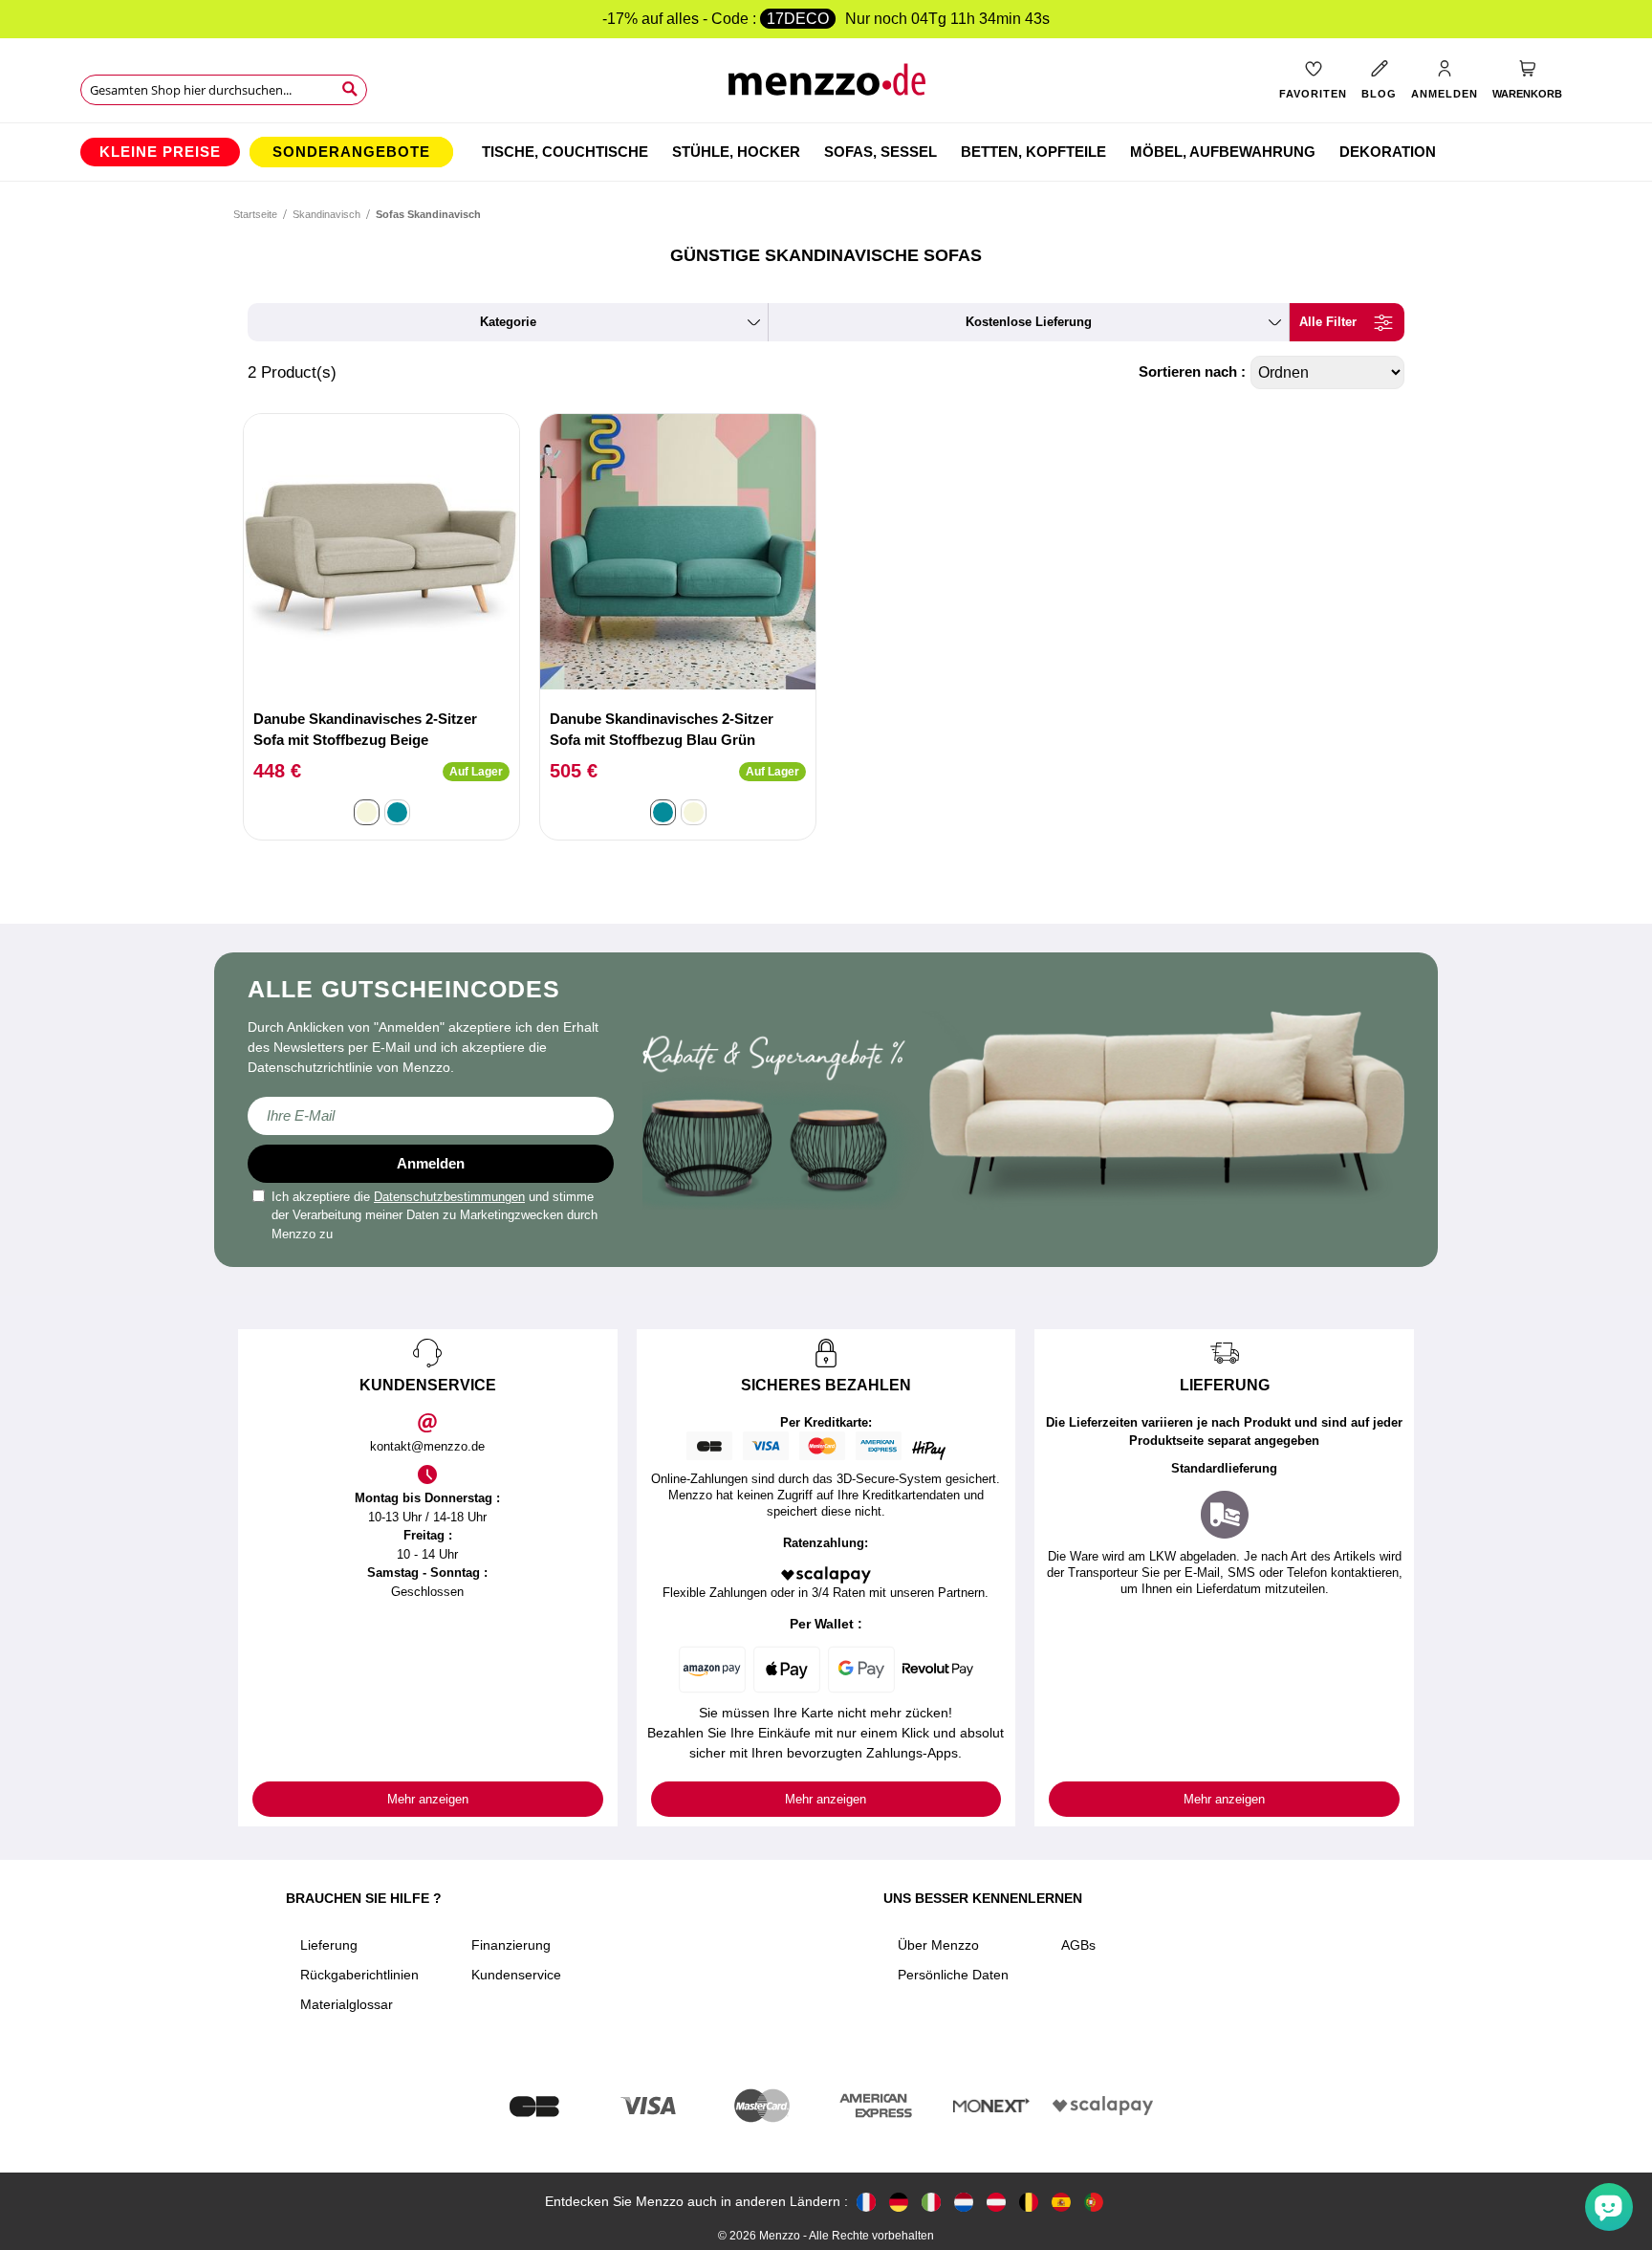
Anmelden (431, 1163)
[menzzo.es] (1061, 2202)
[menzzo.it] (931, 2202)
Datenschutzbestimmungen (449, 1197)
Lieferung (329, 1945)
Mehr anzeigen (428, 1799)
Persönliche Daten (953, 1975)
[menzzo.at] (996, 2202)
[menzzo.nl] (964, 2202)
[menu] (826, 152)
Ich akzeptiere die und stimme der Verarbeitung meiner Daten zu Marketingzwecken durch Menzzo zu (435, 1215)
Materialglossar (347, 2004)
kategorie (508, 322)
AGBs (1078, 1945)
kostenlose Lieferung (1029, 322)
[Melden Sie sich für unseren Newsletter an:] (431, 1116)
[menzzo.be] (1029, 2202)
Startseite (255, 214)
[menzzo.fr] (866, 2202)
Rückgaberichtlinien (359, 1975)
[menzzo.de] (899, 2202)
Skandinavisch (326, 214)
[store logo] (826, 87)
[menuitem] (160, 152)
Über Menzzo (938, 1945)
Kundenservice (516, 1975)
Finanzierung (511, 1945)
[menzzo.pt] (1094, 2202)
